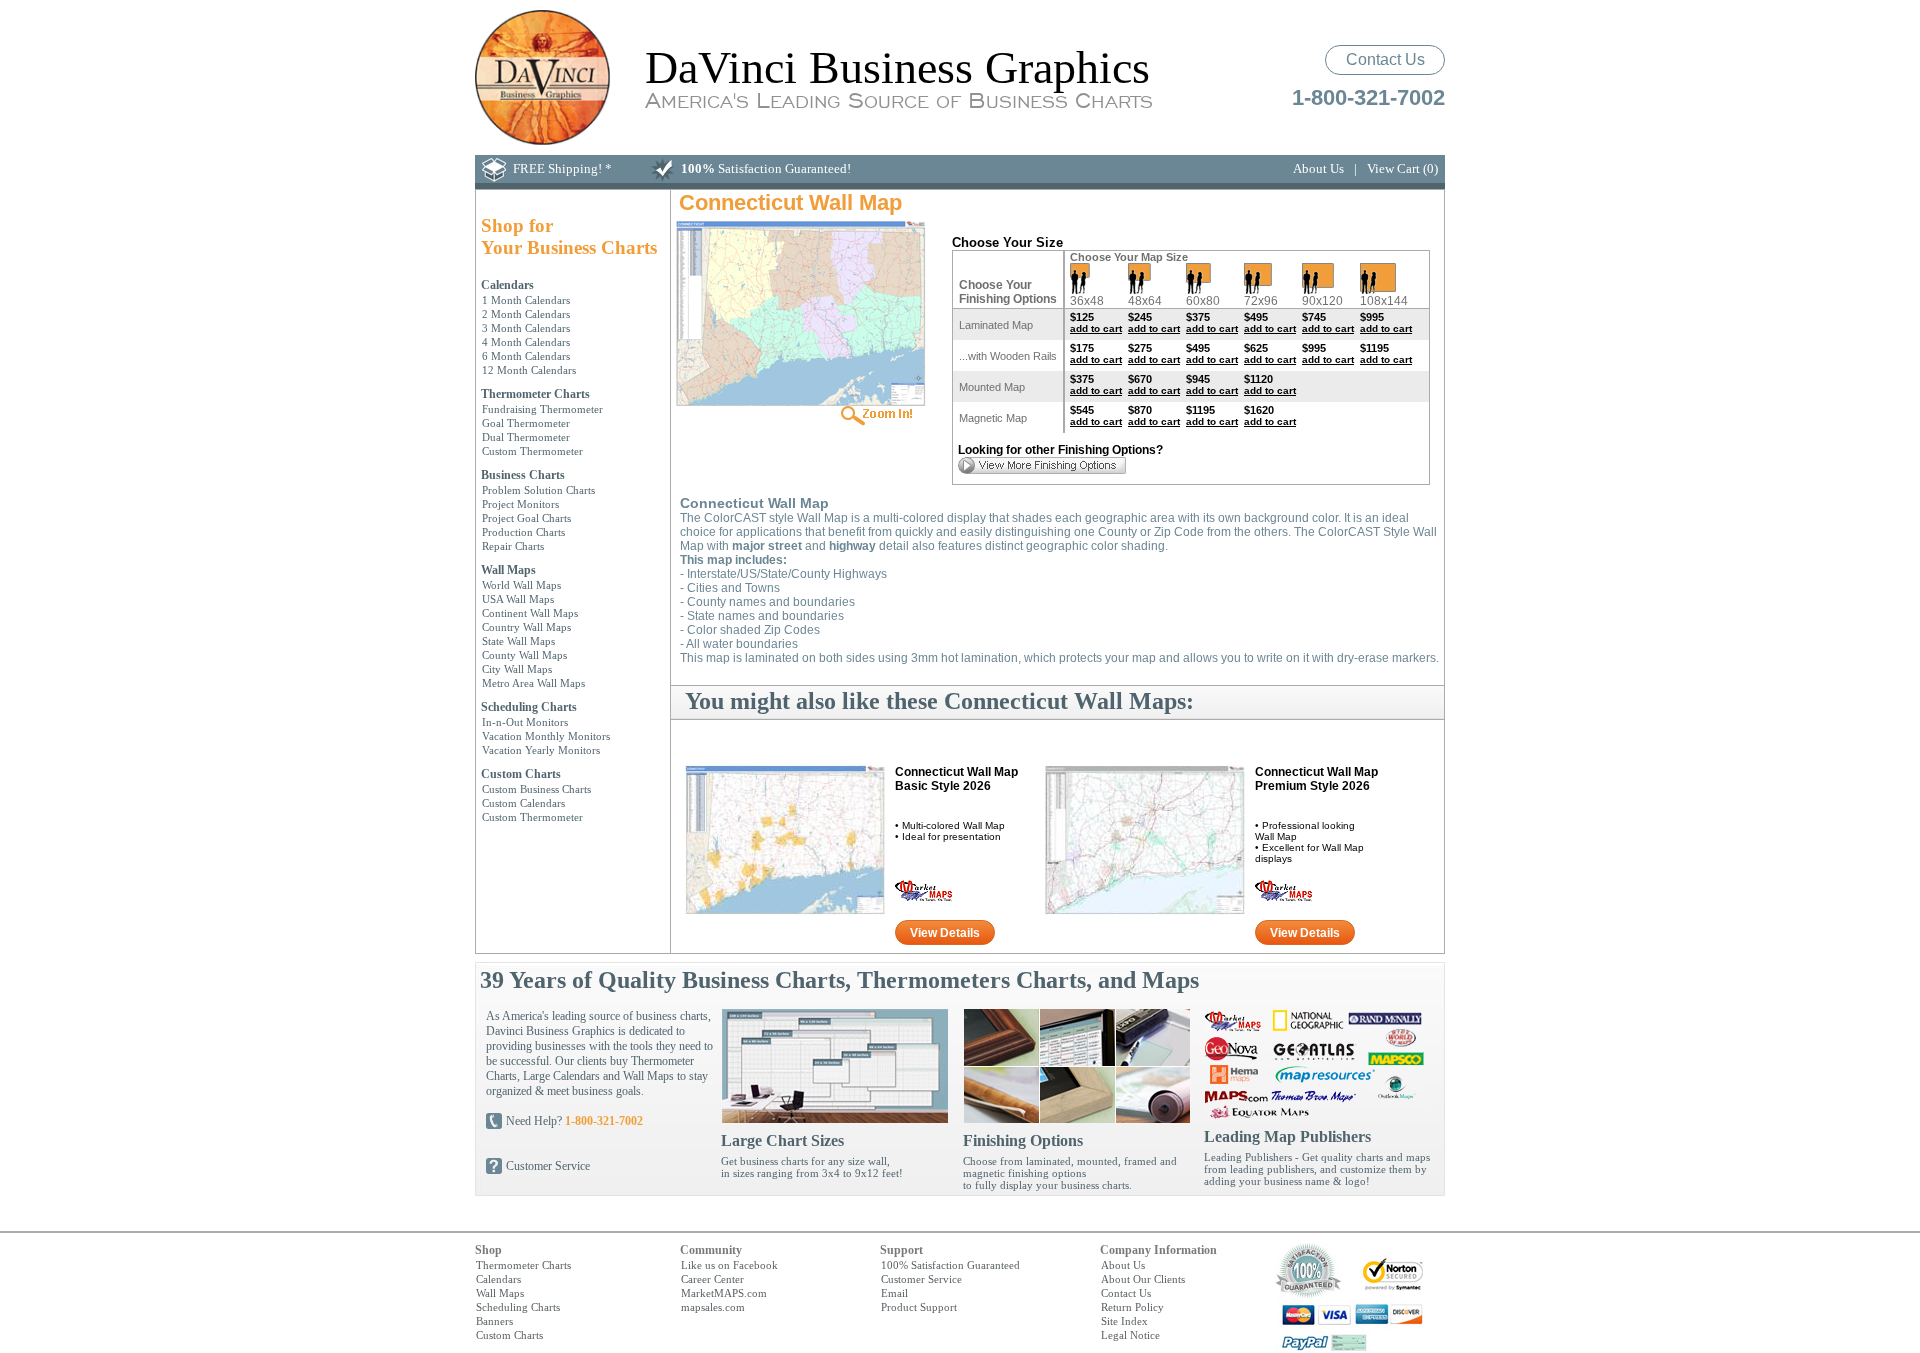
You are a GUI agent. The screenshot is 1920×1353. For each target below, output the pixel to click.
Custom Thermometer (532, 451)
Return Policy (1132, 1307)
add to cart (1096, 328)
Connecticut (956, 779)
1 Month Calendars (526, 300)
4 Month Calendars (526, 342)
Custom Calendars (523, 803)
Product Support (919, 1307)
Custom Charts (521, 774)
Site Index (1124, 1321)
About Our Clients (1143, 1279)
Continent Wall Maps (530, 613)
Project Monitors (520, 504)
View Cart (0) (1402, 168)
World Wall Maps (521, 585)
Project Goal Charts (526, 518)
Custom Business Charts (536, 789)
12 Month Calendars (529, 370)
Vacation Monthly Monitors (546, 736)
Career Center (712, 1279)
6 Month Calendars (526, 356)
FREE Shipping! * (562, 168)
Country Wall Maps (526, 627)
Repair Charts (513, 546)
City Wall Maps (517, 669)
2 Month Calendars (526, 314)
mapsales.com (713, 1307)
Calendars (507, 285)
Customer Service (548, 1166)
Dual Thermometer (526, 437)
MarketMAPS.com (724, 1293)
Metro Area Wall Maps (533, 683)
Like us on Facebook (729, 1265)
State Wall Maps (518, 641)
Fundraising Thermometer (542, 409)
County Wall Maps (524, 655)
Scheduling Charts (529, 707)
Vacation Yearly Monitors (541, 750)
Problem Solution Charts (538, 490)
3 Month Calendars (526, 328)
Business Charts (523, 475)
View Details (945, 933)
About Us (1318, 168)
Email (894, 1293)
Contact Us (1385, 59)
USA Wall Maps (518, 599)
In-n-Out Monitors (525, 722)
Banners (494, 1321)
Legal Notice (1130, 1335)
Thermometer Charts (535, 394)
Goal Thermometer (526, 423)
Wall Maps (508, 570)
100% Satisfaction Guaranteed (950, 1265)
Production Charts (523, 532)
